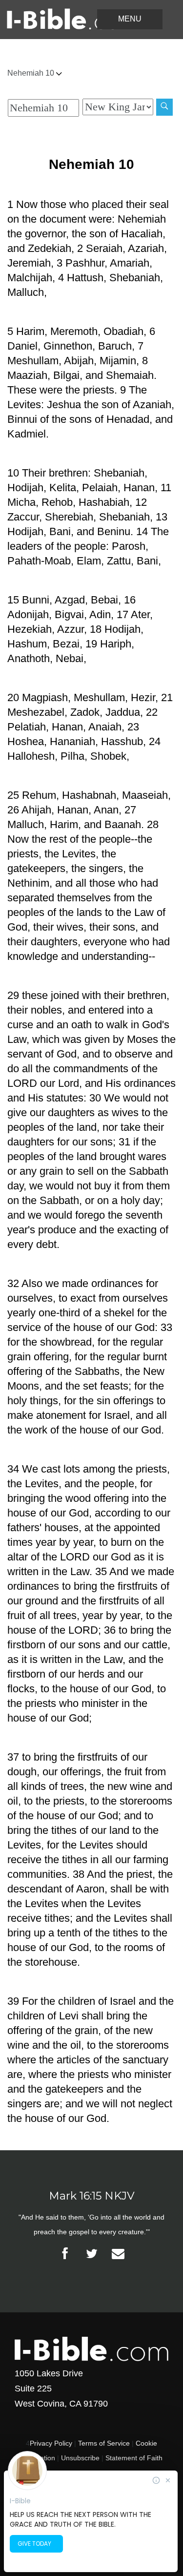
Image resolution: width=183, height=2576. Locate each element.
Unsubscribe (80, 2458)
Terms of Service (104, 2443)
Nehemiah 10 (32, 73)
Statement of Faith (134, 2458)
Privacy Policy (51, 2443)
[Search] (164, 107)
